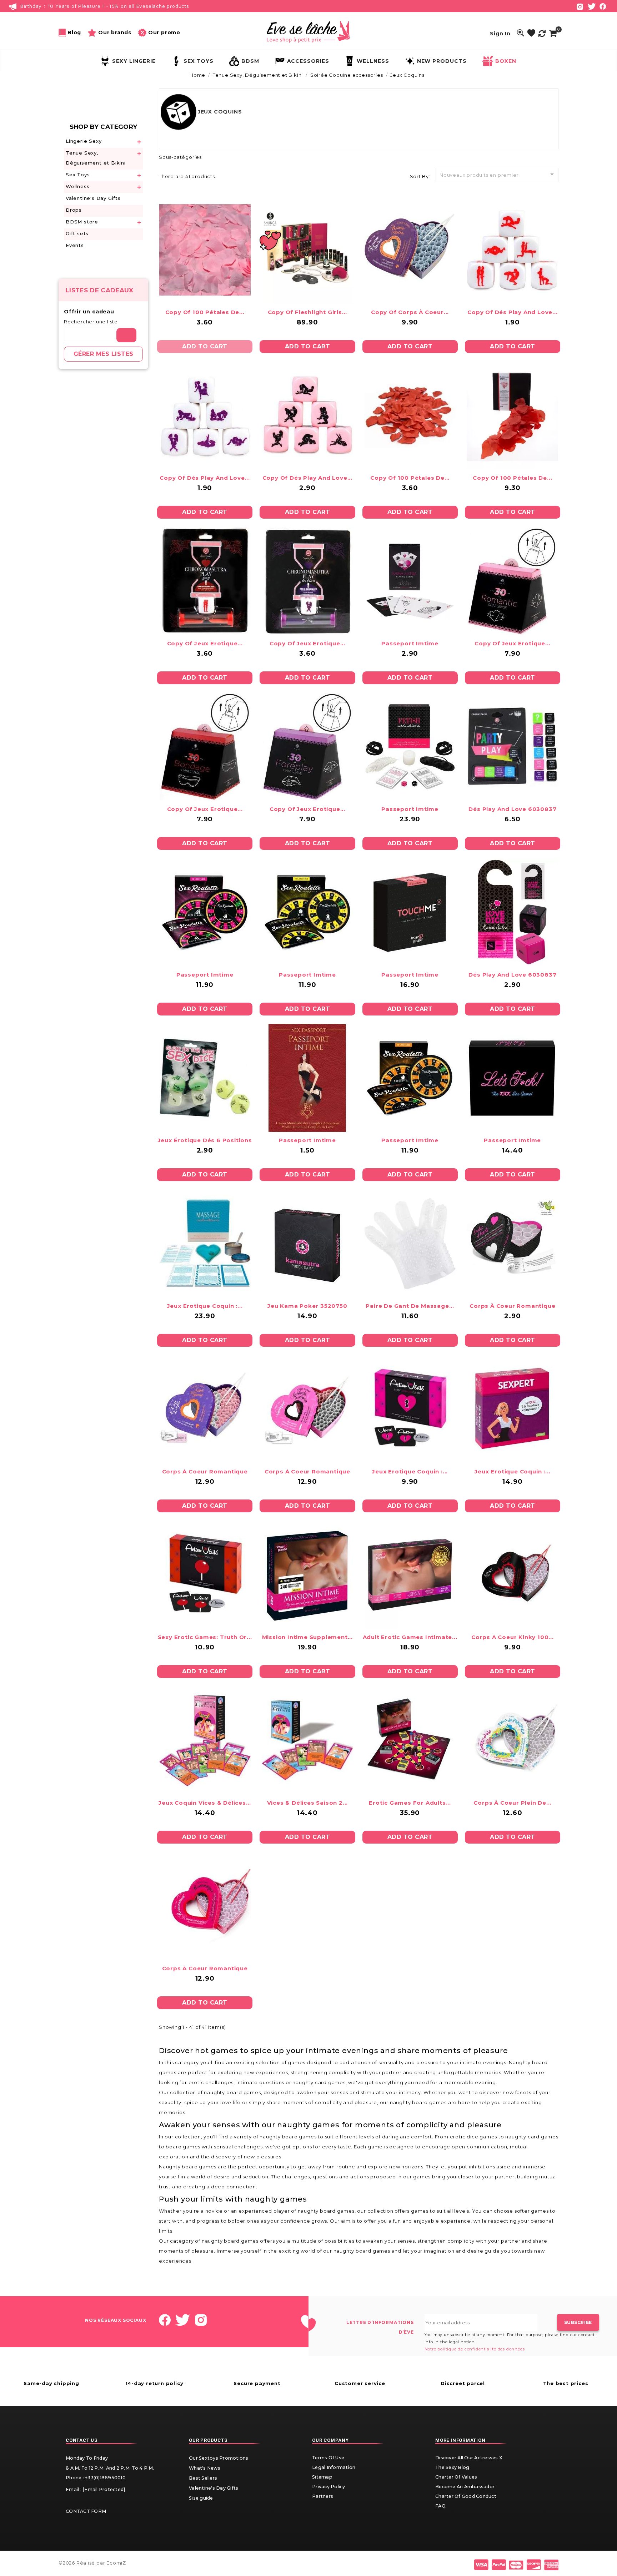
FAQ (440, 2506)
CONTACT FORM (86, 2511)
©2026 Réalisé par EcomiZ (92, 2563)
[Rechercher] (126, 335)
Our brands (115, 32)
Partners (323, 2496)
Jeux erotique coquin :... (205, 1306)
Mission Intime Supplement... (307, 1637)
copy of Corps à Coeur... (410, 312)
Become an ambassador (465, 2487)
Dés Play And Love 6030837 (512, 809)
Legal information (334, 2467)
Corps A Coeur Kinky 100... (513, 1637)
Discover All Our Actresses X (469, 2458)
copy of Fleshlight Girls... (308, 312)
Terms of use (328, 2458)
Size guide (201, 2498)
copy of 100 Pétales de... (205, 312)
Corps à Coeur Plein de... (512, 1803)
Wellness (77, 186)
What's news (205, 2468)
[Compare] (542, 33)
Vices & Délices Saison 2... (308, 1803)
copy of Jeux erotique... (205, 643)
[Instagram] (580, 6)
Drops (74, 210)
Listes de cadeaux (100, 290)
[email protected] (104, 2489)
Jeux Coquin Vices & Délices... (205, 1803)
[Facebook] (603, 6)
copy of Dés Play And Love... (512, 312)
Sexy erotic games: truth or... (205, 1637)
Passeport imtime (410, 643)
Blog (74, 32)
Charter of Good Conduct (466, 2496)
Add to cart (205, 346)
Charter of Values (456, 2477)
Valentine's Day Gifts (93, 198)
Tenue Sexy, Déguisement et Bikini (96, 158)
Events (75, 245)
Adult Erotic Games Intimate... (410, 1637)
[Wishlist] (531, 33)
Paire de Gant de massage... (410, 1306)
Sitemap (322, 2477)
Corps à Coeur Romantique (512, 1306)
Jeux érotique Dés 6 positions (205, 1140)
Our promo (164, 32)
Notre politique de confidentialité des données (475, 2349)
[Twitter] (592, 6)
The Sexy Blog (452, 2467)
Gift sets (77, 233)
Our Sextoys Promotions (219, 2458)
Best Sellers (203, 2478)
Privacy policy (329, 2487)
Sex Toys (78, 175)
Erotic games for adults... (410, 1803)
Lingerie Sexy (84, 141)
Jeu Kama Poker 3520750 (307, 1306)
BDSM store (82, 222)
